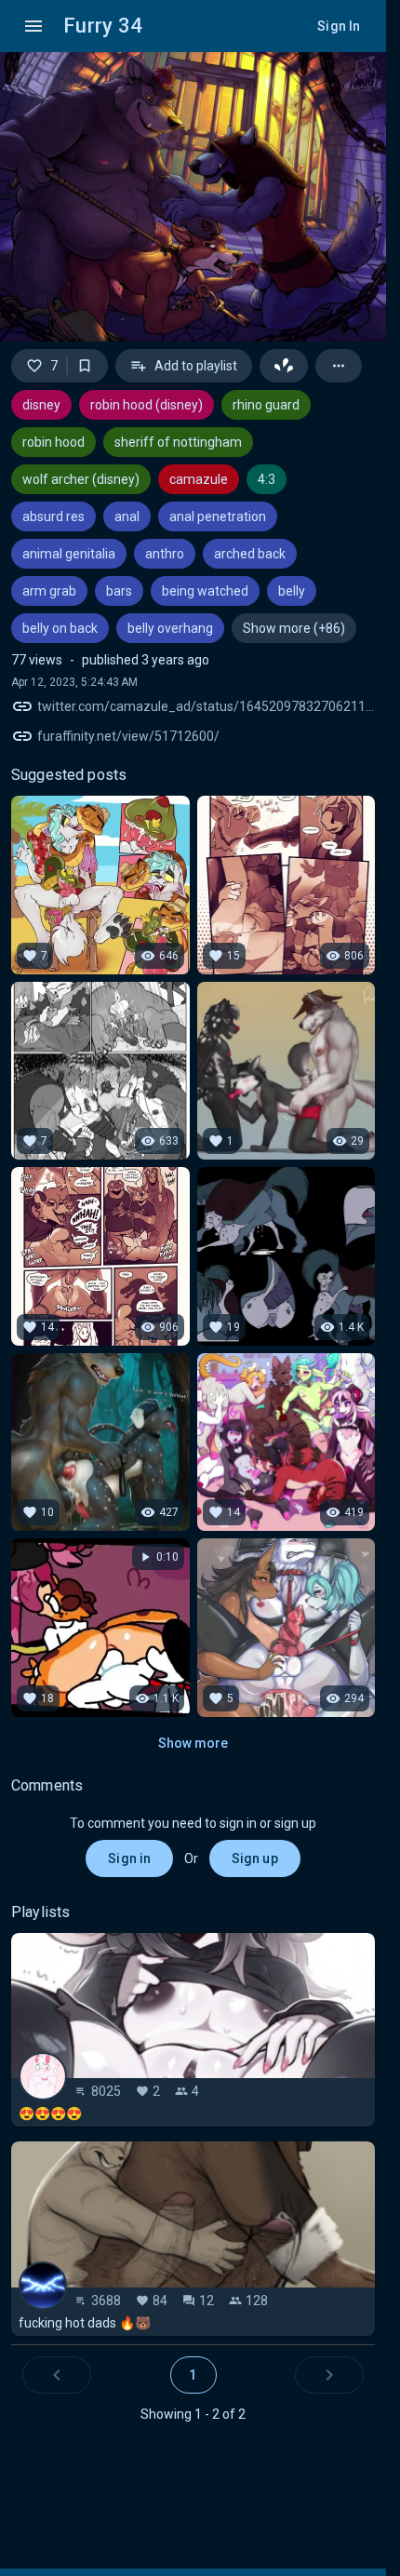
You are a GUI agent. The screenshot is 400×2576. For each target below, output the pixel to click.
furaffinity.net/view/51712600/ (128, 736)
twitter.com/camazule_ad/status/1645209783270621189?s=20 (206, 706)
